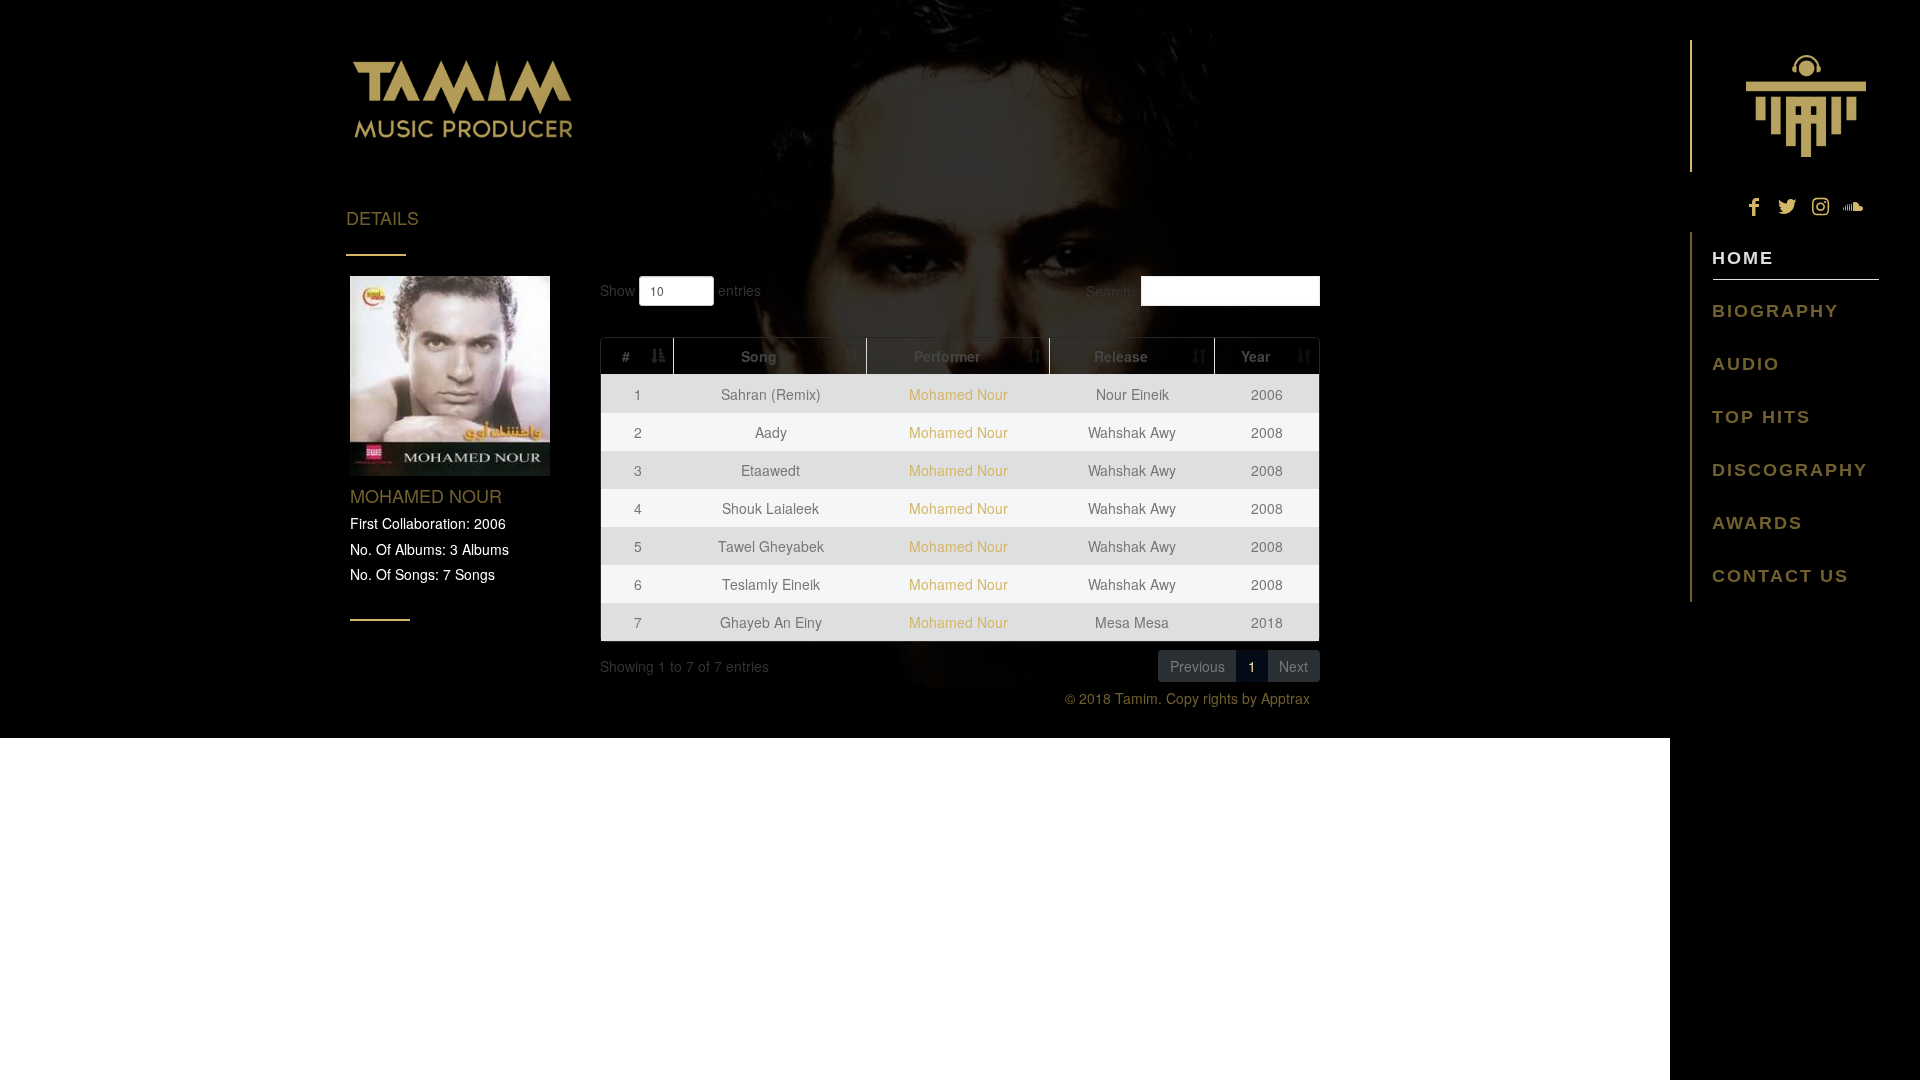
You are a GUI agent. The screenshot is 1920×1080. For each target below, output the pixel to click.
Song (759, 356)
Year (1255, 356)
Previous (1197, 666)
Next (1293, 666)
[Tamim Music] (1805, 106)
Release (1121, 356)
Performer (947, 356)
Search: (1110, 291)
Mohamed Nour (958, 394)
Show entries (680, 290)
